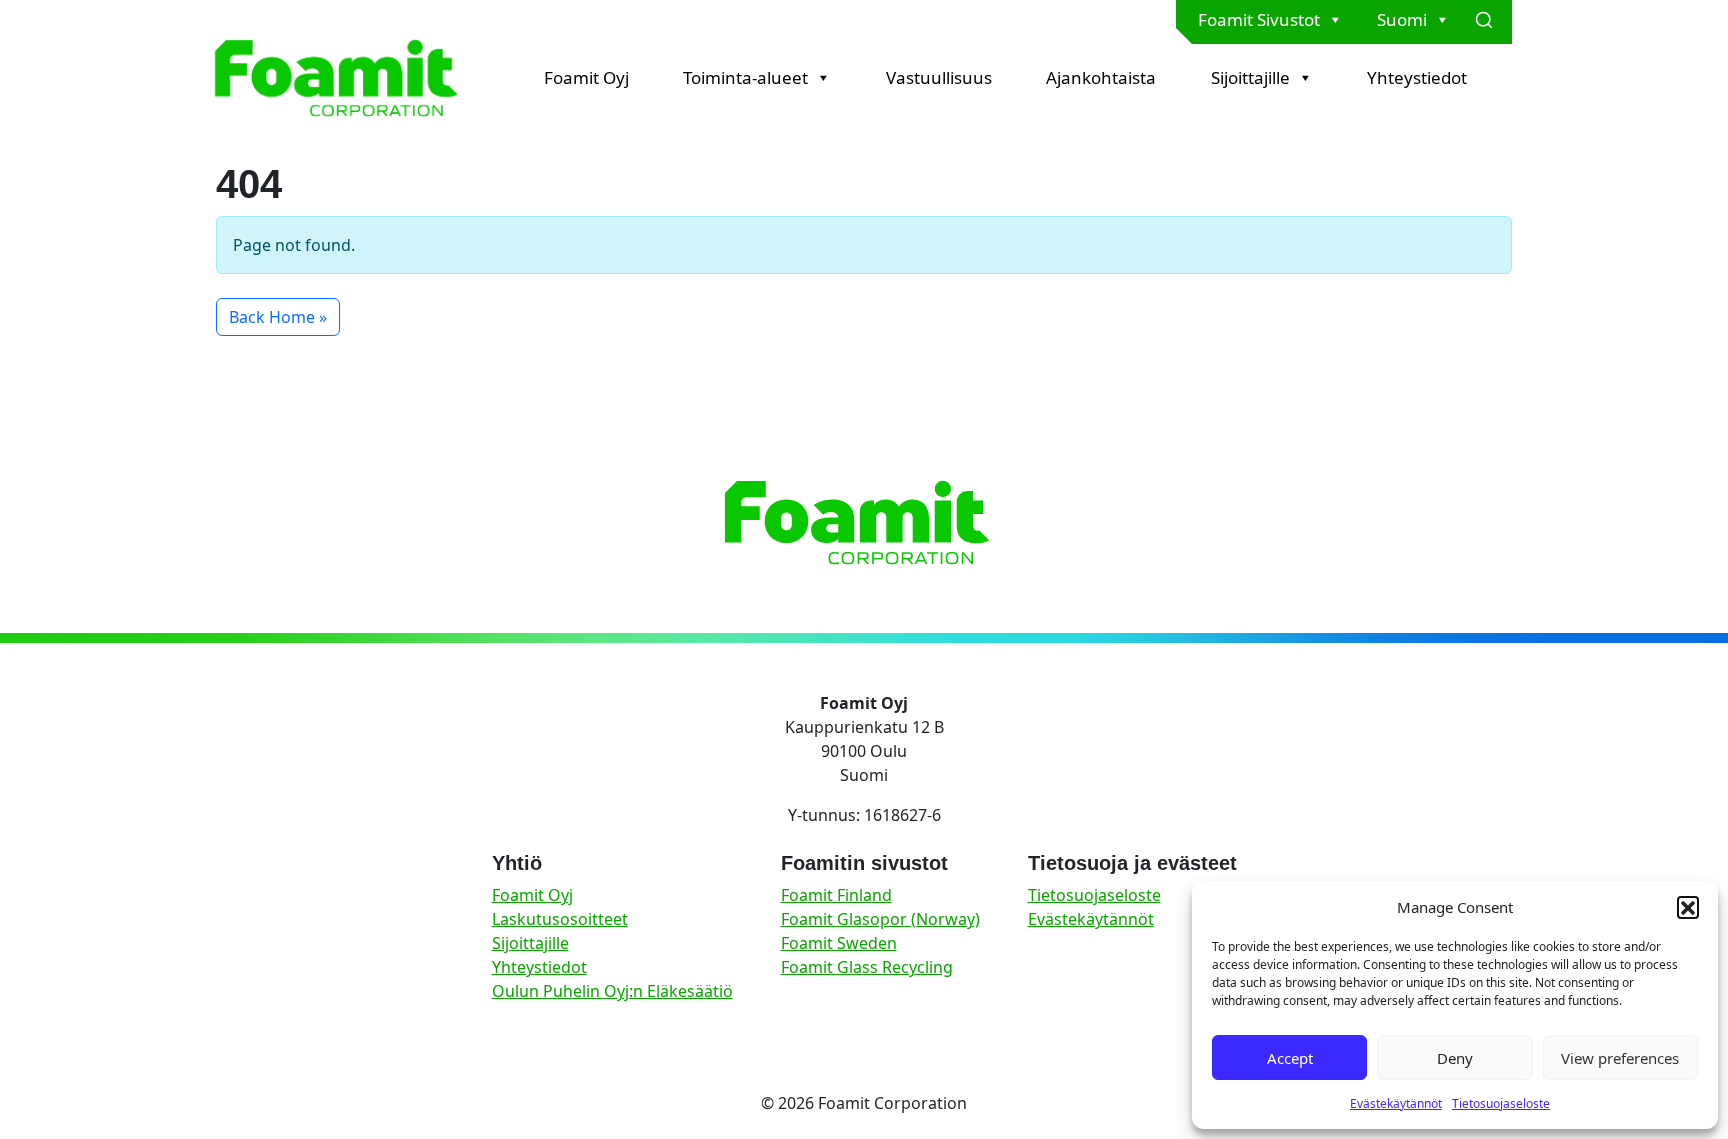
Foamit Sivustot (1259, 19)
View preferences (1620, 1058)
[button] (1688, 907)
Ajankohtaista (1101, 77)
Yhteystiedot (1417, 77)
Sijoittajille (1250, 77)
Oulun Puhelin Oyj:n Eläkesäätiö (612, 991)
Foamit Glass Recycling (867, 967)
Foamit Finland (836, 895)
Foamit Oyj (586, 77)
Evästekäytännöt (1396, 1103)
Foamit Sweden (839, 943)
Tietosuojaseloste (1501, 1103)
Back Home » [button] (278, 317)
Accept (1290, 1058)
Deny (1455, 1058)
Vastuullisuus (939, 77)
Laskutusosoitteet (560, 919)
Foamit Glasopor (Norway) (880, 919)
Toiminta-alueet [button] (745, 77)
